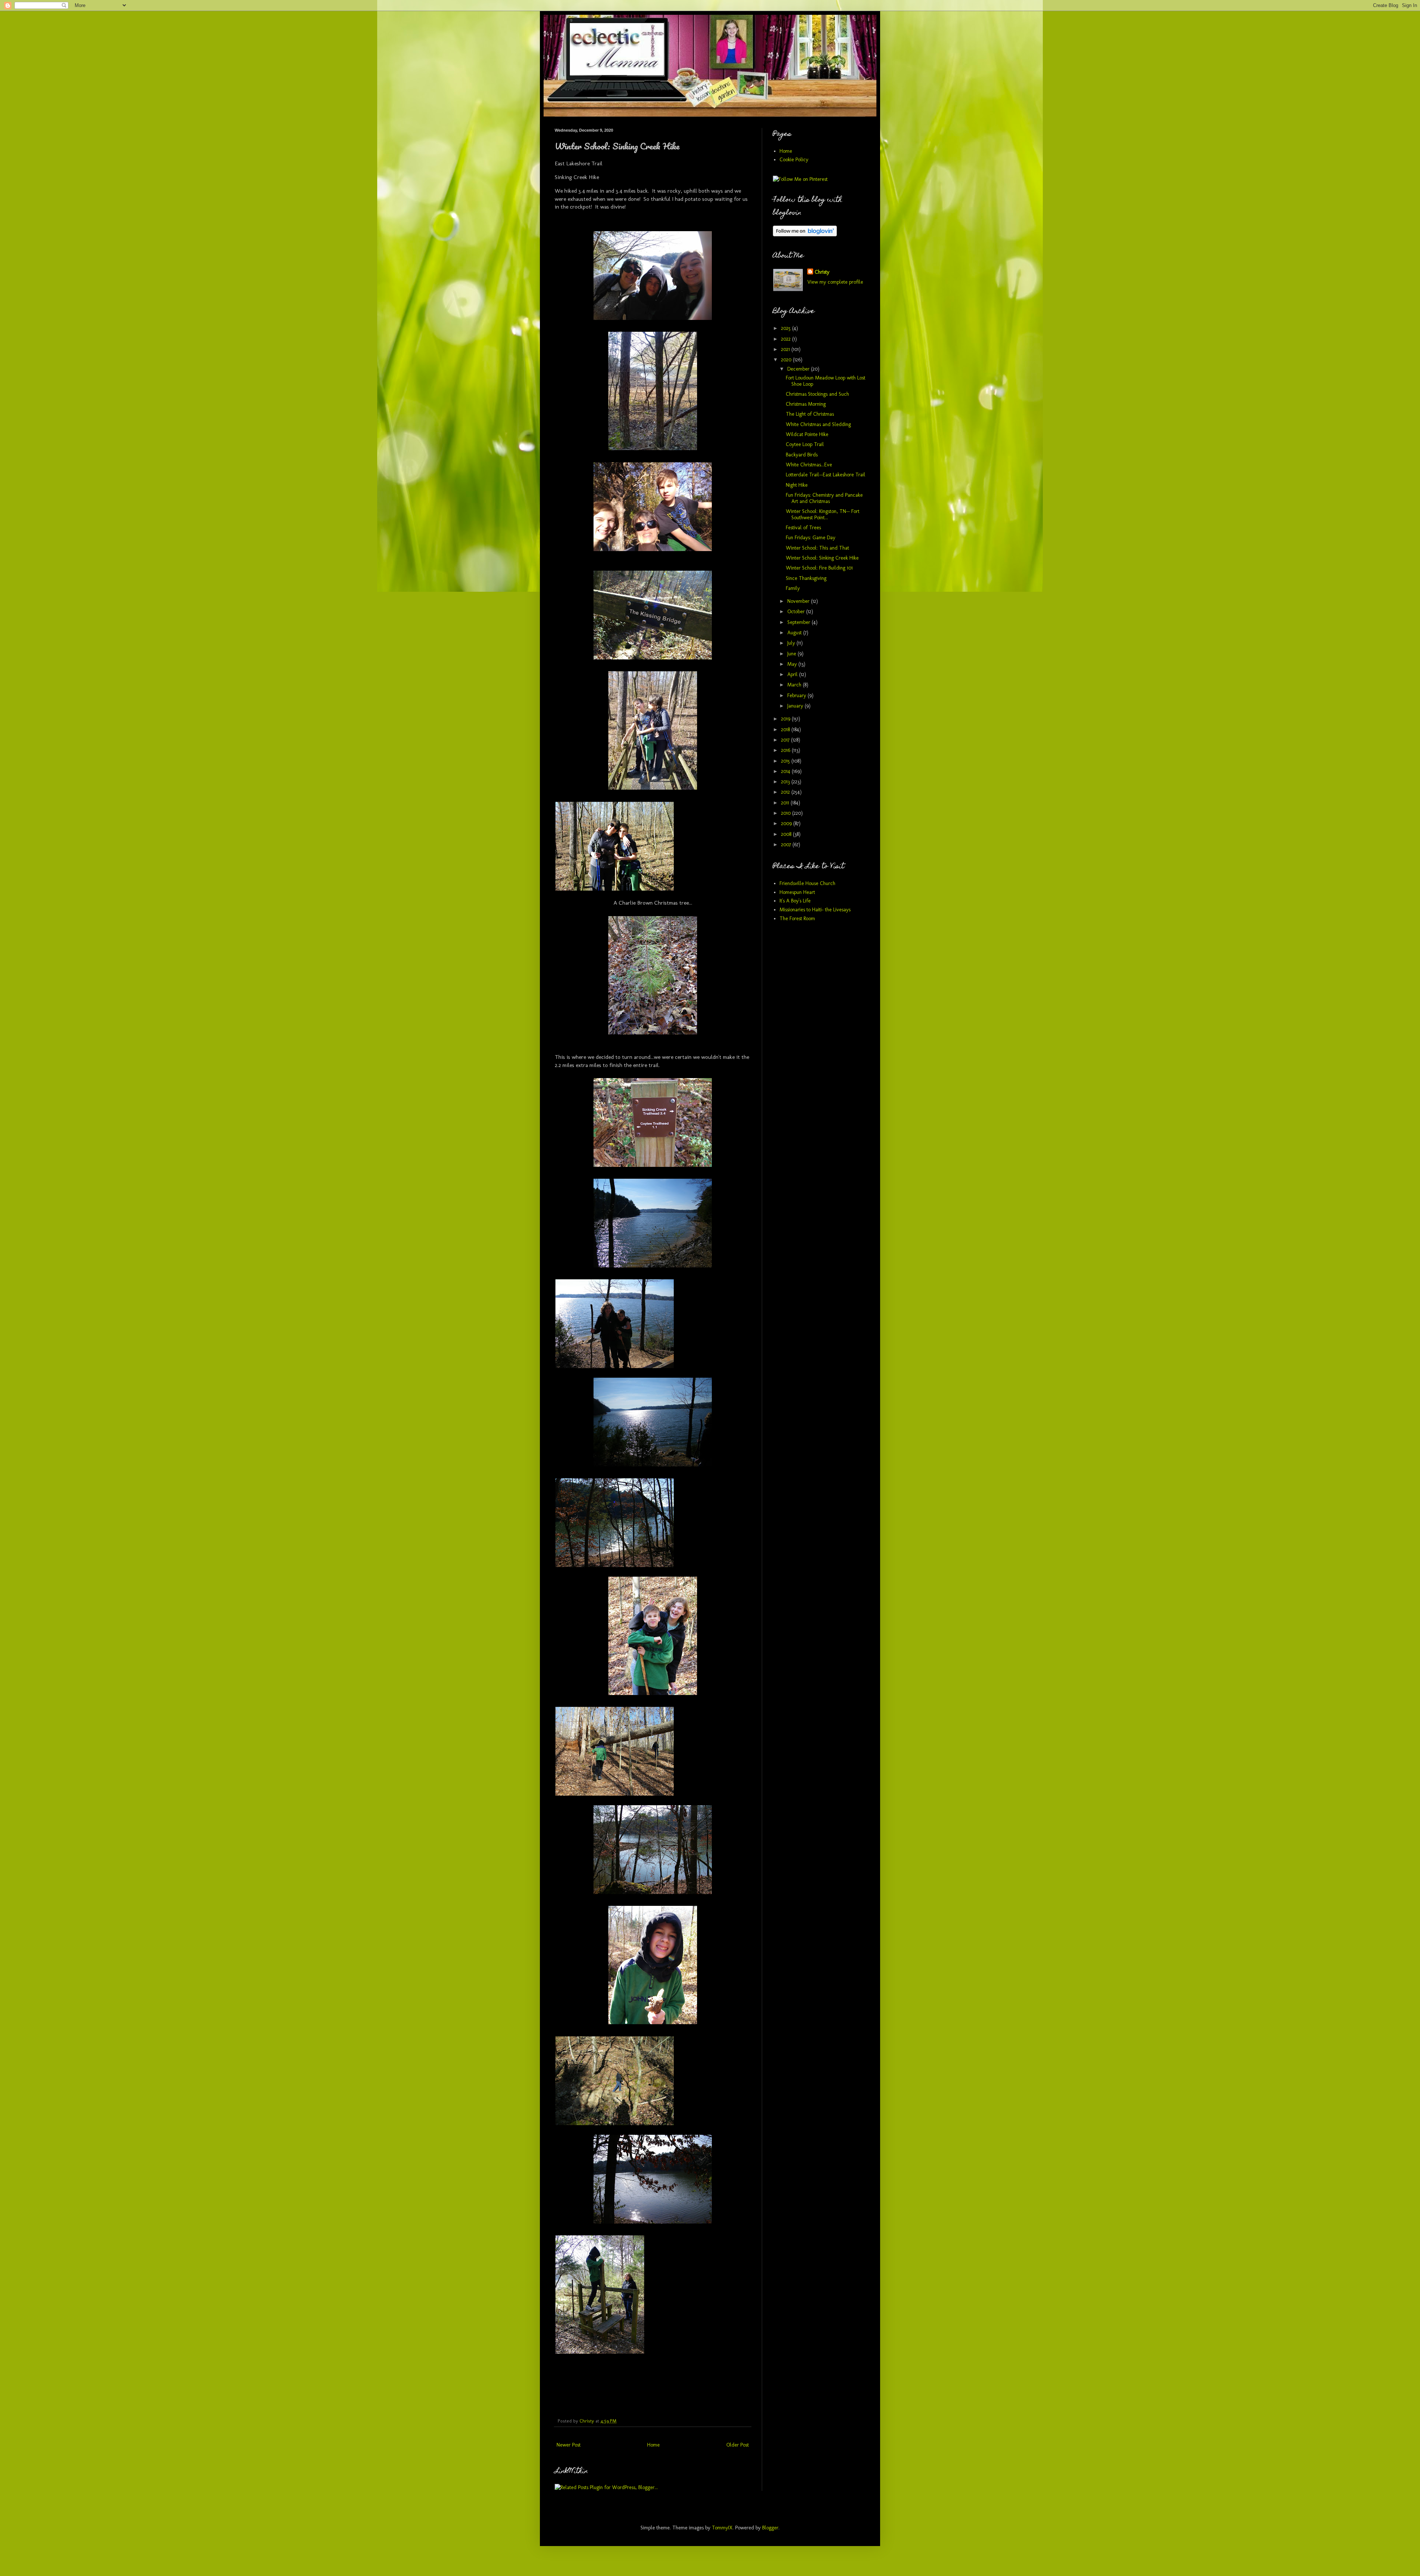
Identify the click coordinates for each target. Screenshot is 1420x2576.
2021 (786, 349)
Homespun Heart (797, 892)
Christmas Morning (806, 404)
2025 (787, 328)
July (792, 643)
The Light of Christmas (810, 414)
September (799, 622)
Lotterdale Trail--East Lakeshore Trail (826, 475)
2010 (787, 813)
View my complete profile (835, 282)
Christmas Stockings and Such (817, 394)
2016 (786, 750)
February (797, 696)
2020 (787, 360)
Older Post (738, 2445)
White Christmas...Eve (809, 465)
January (796, 706)
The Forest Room (797, 919)
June (792, 654)
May (793, 664)
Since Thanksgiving (806, 578)
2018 (786, 730)
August (795, 633)
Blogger (770, 2528)
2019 (786, 719)
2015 (786, 761)
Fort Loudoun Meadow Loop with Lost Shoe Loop (826, 381)
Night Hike (797, 485)
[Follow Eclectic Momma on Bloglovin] (805, 235)
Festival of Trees (803, 528)
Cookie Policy (794, 160)
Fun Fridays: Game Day (811, 538)
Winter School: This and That (817, 548)
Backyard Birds (802, 455)
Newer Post (569, 2445)
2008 (787, 834)
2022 (787, 339)
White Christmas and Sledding (818, 424)
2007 (787, 845)
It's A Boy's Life (795, 901)
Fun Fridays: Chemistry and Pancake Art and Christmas (824, 498)
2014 (786, 771)
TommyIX (722, 2528)
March (795, 685)
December (799, 369)
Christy (822, 272)
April (793, 674)
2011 (786, 803)
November (799, 601)
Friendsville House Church (807, 883)
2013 (786, 782)
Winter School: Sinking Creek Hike (822, 558)
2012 (786, 792)
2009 (787, 823)
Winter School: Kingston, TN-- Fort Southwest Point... (823, 514)
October (797, 612)
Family (793, 588)
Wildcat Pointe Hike (807, 434)
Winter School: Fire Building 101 (819, 568)
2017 (786, 740)
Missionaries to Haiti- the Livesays (815, 910)
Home (653, 2445)
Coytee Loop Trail (805, 444)
